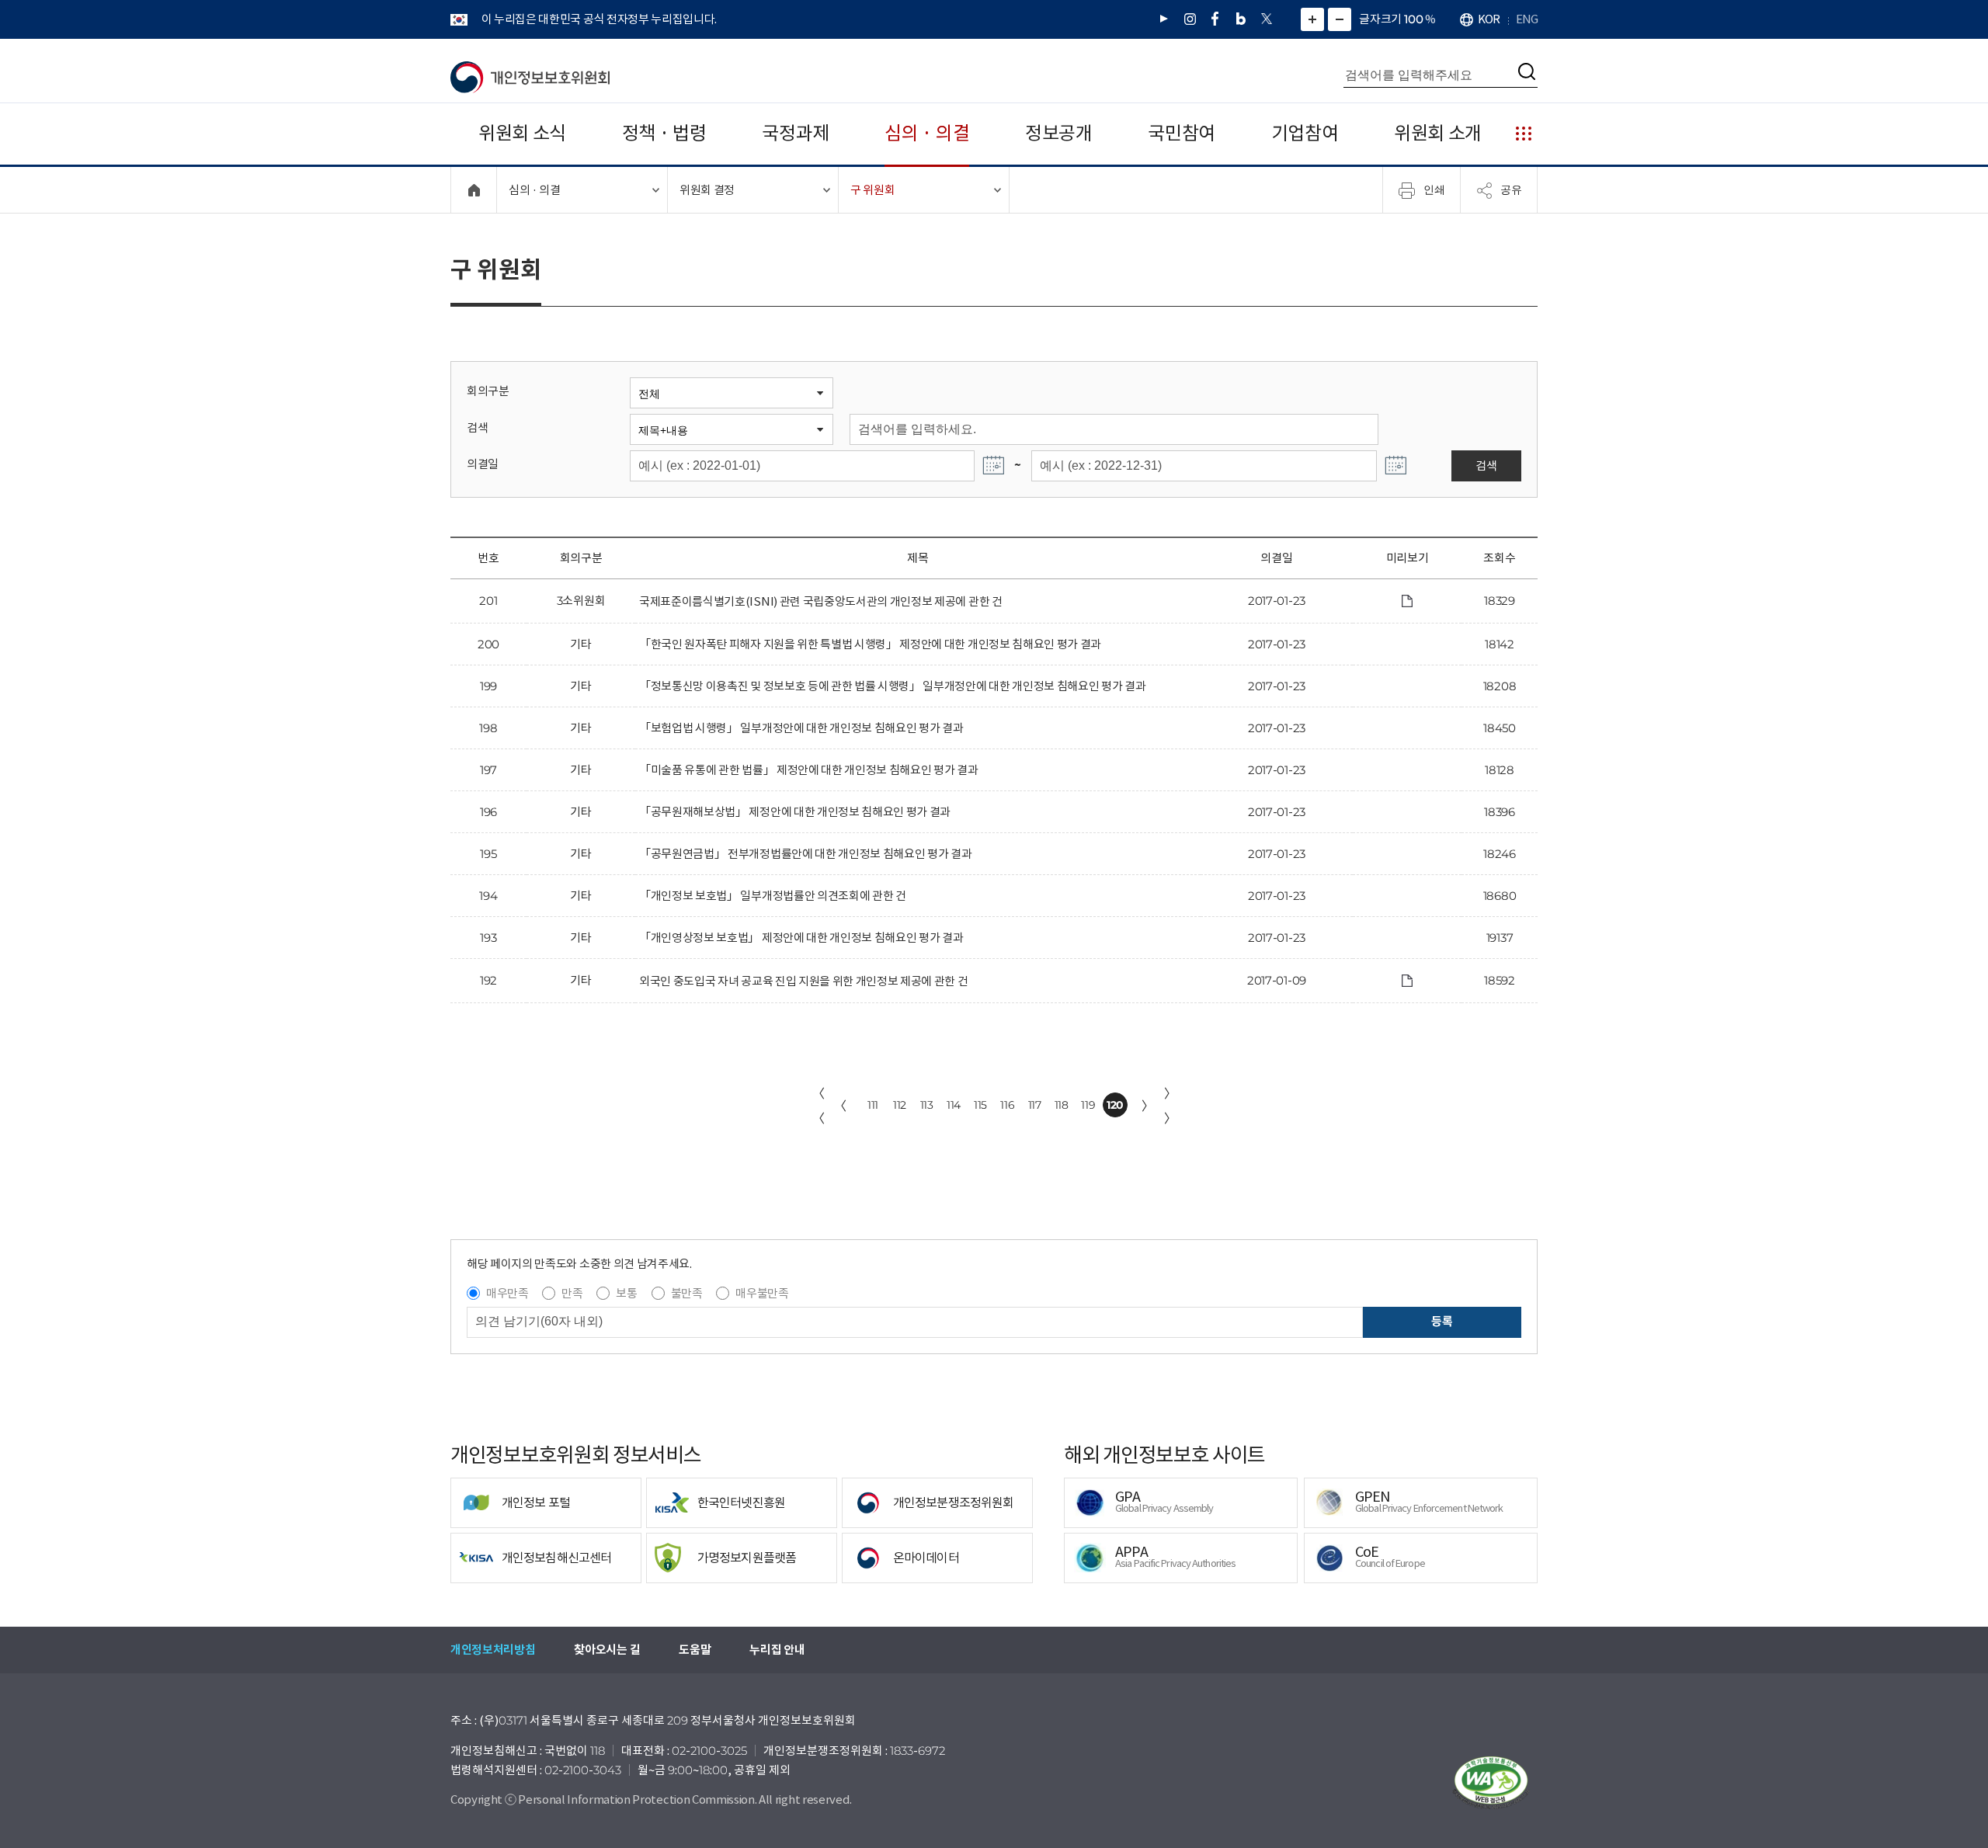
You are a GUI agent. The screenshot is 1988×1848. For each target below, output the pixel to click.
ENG (1527, 19)
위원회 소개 (1438, 133)
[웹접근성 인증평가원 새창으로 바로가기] (1491, 1783)
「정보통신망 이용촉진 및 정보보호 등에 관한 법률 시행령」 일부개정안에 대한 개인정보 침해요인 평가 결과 (892, 686)
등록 (1442, 1321)
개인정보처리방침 (493, 1650)
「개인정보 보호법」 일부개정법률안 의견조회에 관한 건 (773, 896)
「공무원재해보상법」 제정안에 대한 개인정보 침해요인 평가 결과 (795, 812)
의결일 (483, 464)
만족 (572, 1293)
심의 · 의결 (927, 133)
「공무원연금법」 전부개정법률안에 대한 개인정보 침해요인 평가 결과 (805, 854)
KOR (1489, 19)
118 (1062, 1105)
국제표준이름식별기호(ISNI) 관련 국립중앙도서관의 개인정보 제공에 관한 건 (821, 601)
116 (1007, 1105)
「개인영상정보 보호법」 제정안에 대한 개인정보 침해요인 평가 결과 (801, 938)
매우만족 (507, 1293)
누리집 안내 (777, 1650)
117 (1035, 1105)
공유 (1511, 189)
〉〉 (1170, 1106)
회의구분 (488, 391)
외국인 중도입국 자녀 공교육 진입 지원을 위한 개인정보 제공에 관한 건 (804, 981)
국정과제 (796, 133)
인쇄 (1434, 189)
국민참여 (1182, 133)
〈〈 (818, 1106)
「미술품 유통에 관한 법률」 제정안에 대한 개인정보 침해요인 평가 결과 (809, 770)
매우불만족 (762, 1293)
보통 (626, 1293)
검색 (477, 427)
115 (980, 1105)
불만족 (687, 1293)
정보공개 (1059, 133)
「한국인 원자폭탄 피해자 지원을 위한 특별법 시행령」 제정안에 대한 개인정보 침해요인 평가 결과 (870, 644)
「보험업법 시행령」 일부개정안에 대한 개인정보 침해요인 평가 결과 (801, 728)
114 (954, 1105)
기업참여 (1305, 133)
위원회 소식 (522, 133)
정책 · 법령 (664, 133)
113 (927, 1105)
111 (873, 1105)
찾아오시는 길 (607, 1650)
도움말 (695, 1650)
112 (900, 1105)
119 (1088, 1105)
